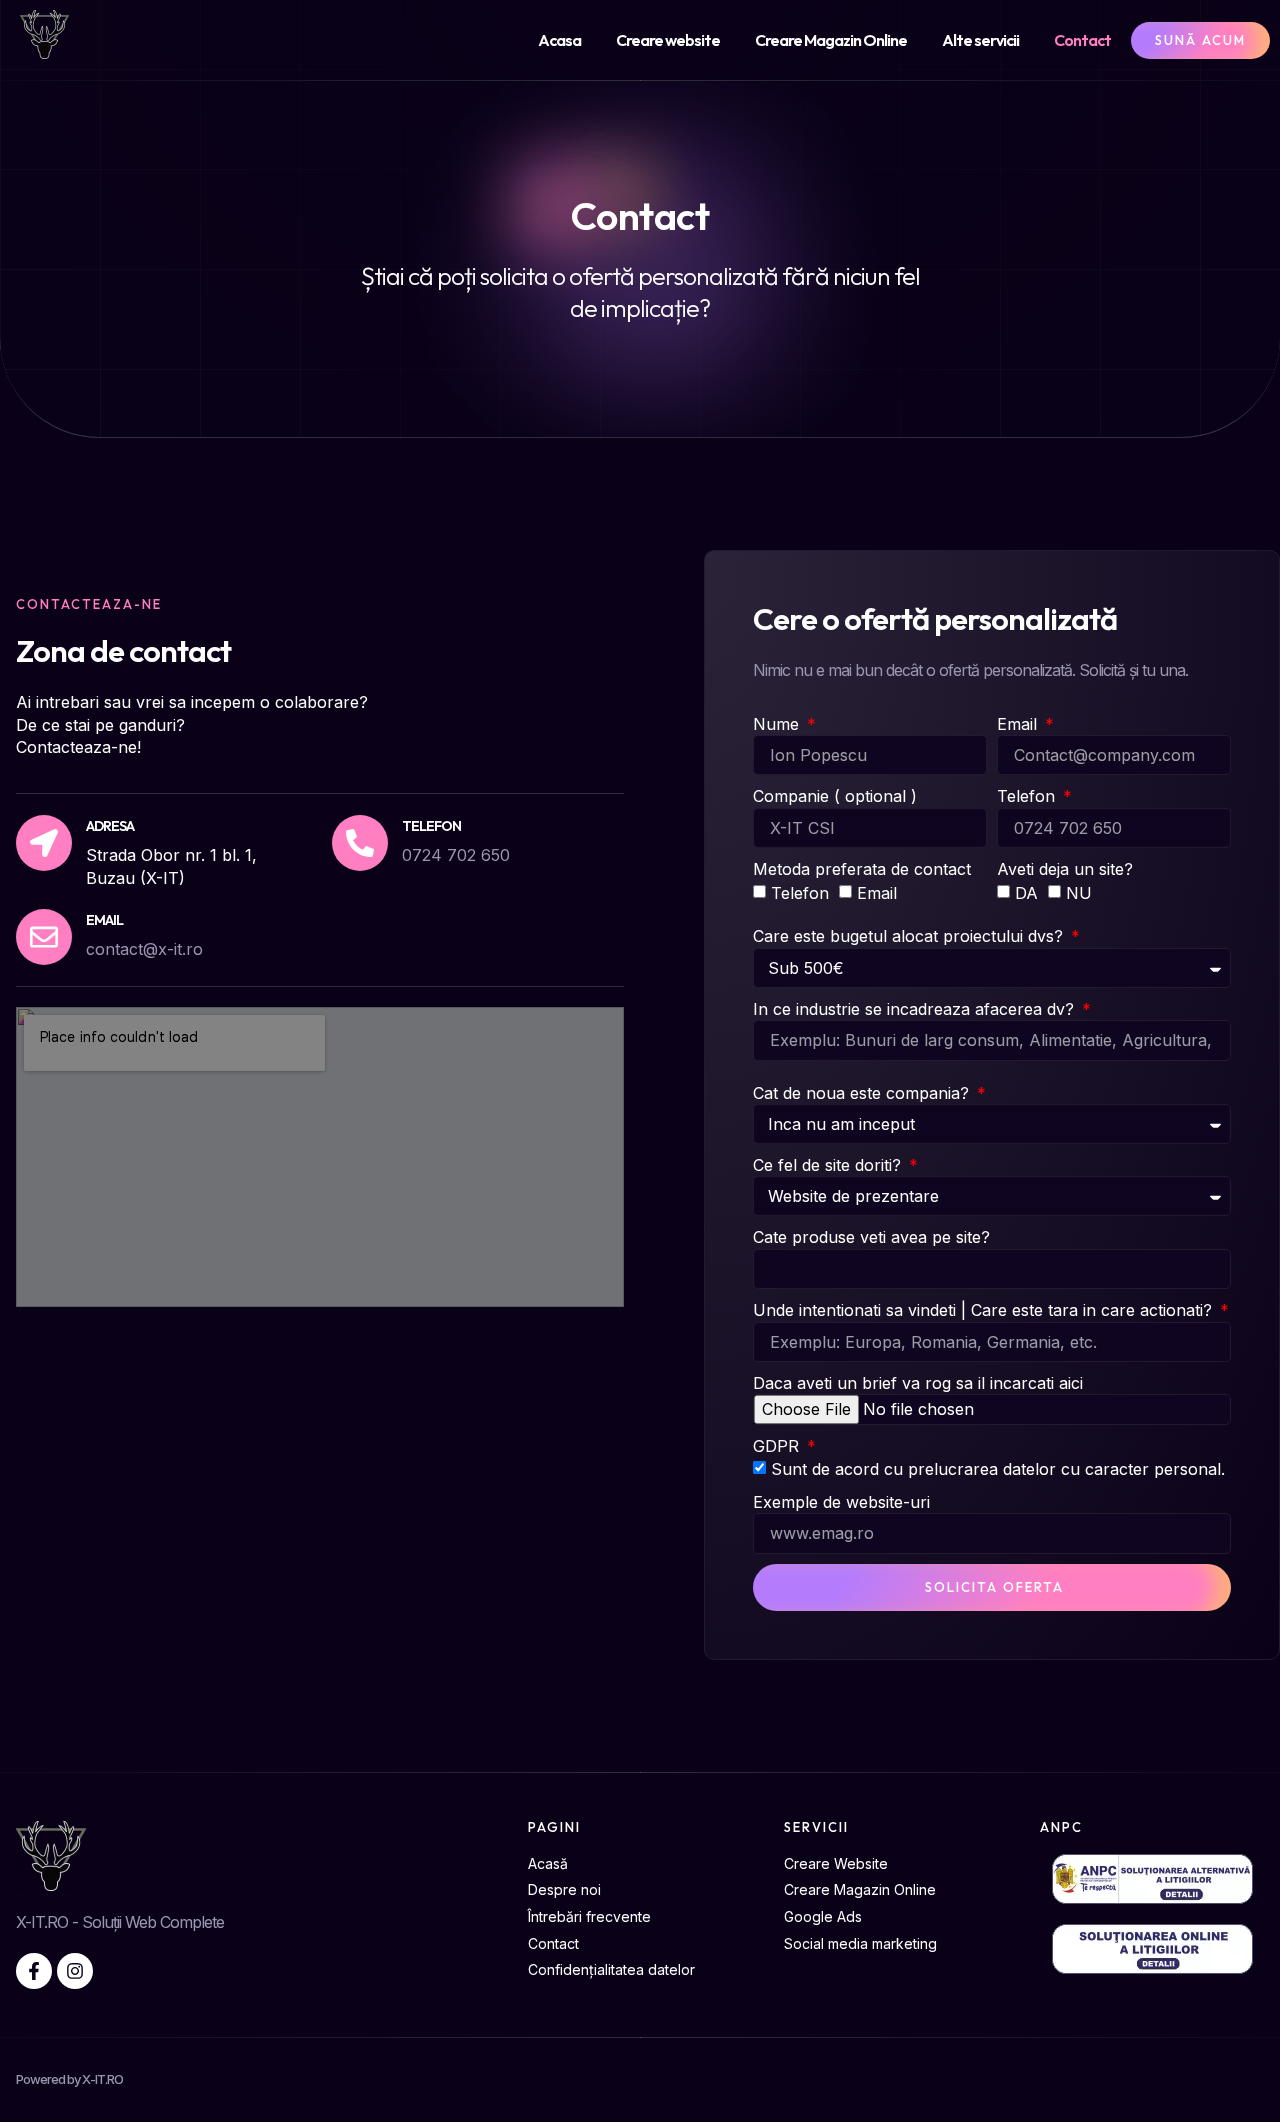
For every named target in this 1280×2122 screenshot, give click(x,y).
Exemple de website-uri (841, 1502)
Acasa (559, 40)
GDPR (778, 1446)
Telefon (1028, 796)
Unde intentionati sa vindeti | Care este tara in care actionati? (985, 1310)
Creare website (668, 40)
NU (1079, 893)
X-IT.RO (102, 2079)
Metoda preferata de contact (862, 869)
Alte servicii (980, 40)
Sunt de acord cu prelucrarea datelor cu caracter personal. (998, 1470)
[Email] (44, 937)
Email (104, 920)
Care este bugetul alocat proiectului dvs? (910, 936)
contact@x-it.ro (144, 949)
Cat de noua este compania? (863, 1093)
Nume (778, 724)
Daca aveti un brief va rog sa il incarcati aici (918, 1383)
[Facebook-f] (34, 1971)
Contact (1082, 40)
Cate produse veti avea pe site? (871, 1237)
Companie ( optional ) (835, 796)
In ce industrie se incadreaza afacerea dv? (916, 1009)
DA (1026, 893)
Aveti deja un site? (1065, 869)
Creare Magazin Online (831, 40)
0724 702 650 (456, 855)
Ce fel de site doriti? (829, 1165)
